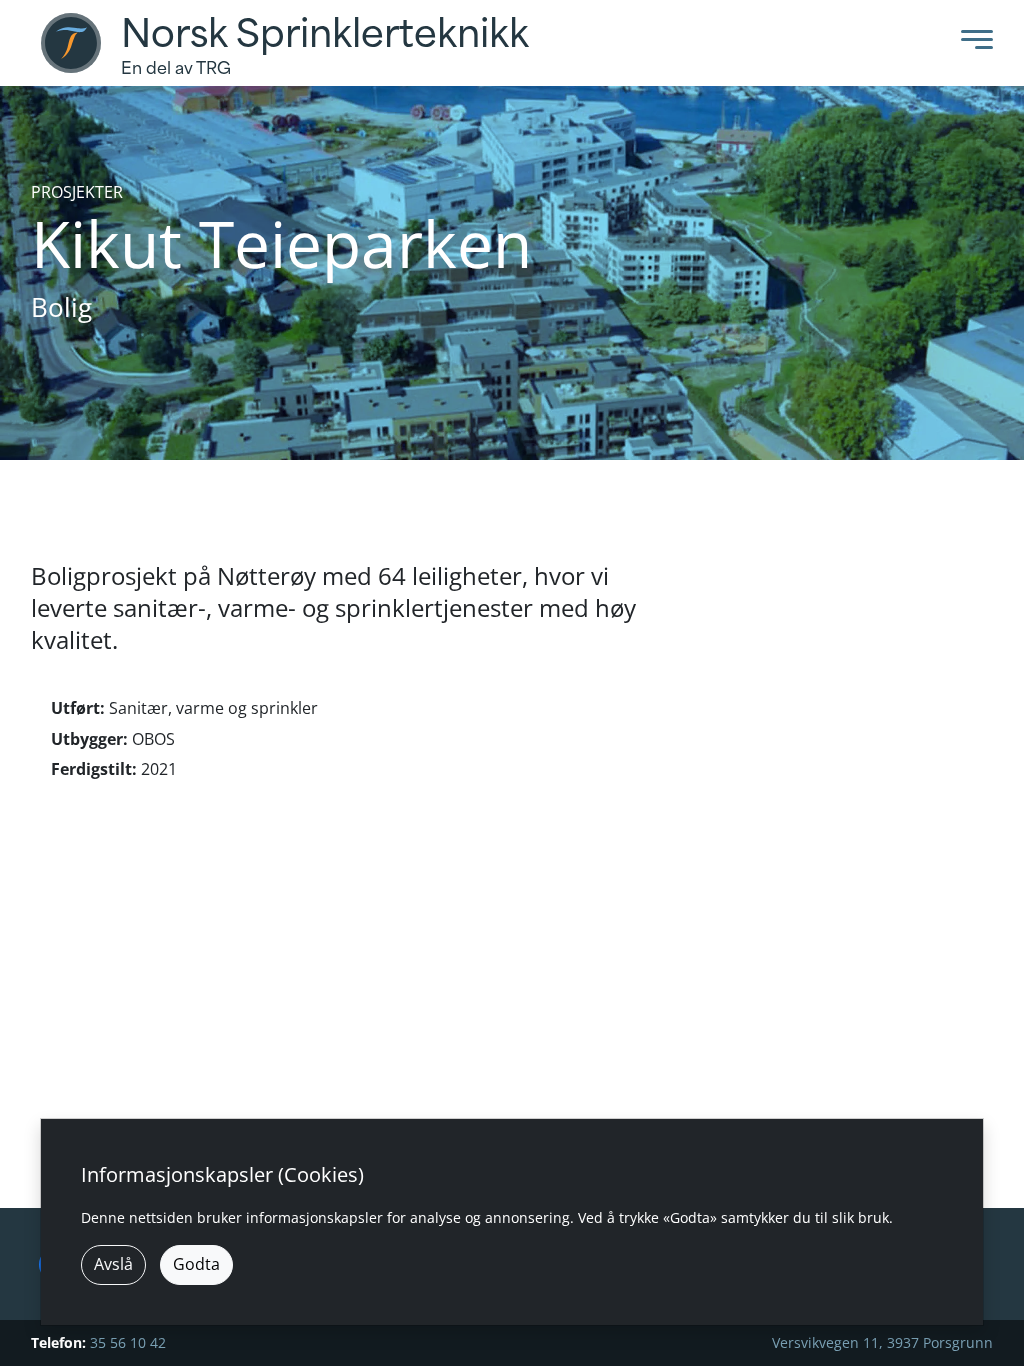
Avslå (113, 1264)
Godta (196, 1264)
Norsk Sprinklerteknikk (325, 34)
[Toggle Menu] (972, 43)
